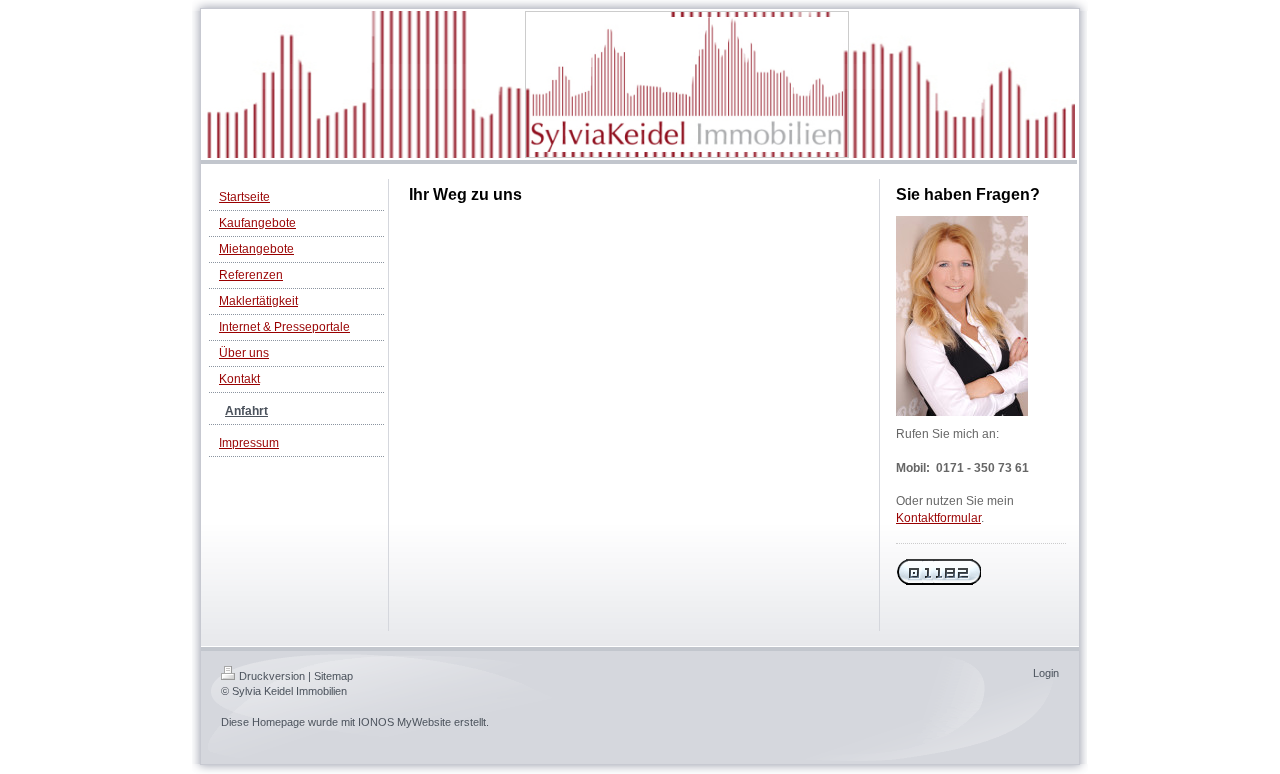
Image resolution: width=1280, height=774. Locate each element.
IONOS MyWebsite (404, 722)
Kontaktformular (938, 518)
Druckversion (272, 676)
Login (1046, 673)
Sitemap (333, 676)
